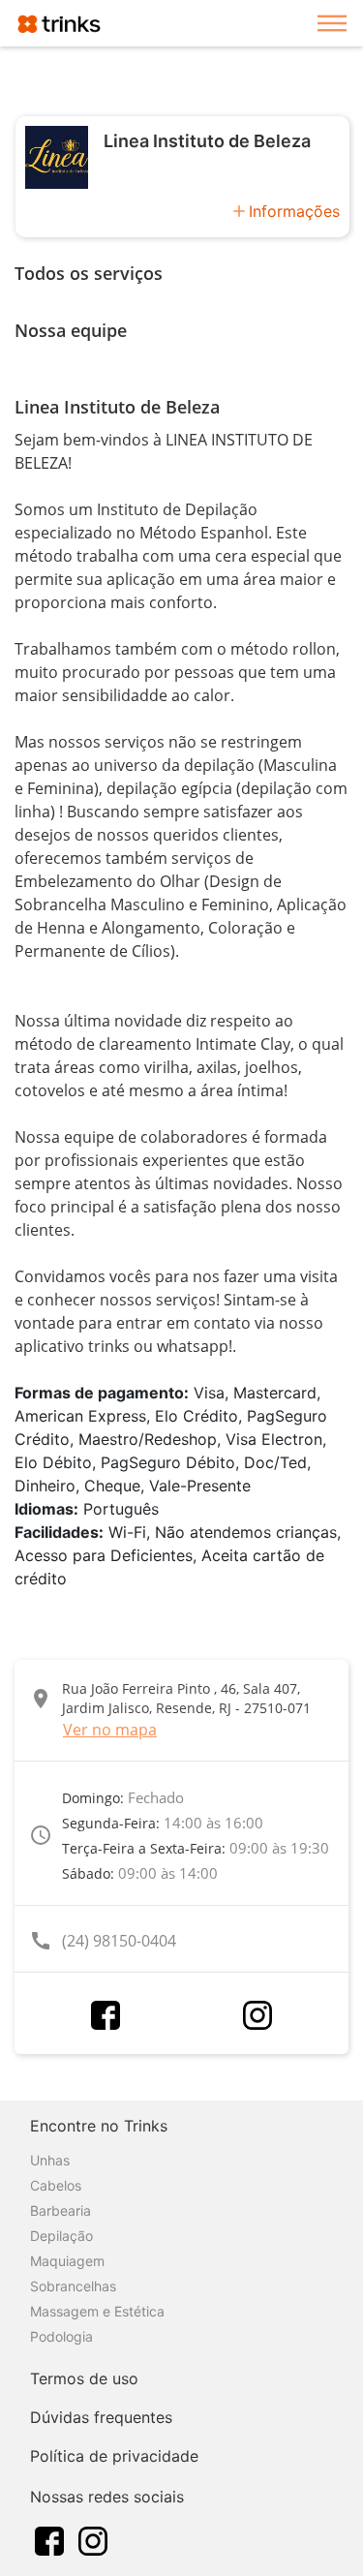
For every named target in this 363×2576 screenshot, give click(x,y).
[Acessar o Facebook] (106, 2015)
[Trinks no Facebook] (49, 2539)
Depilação (61, 2236)
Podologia (61, 2336)
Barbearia (60, 2210)
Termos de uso (84, 2378)
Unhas (50, 2160)
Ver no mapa (110, 1730)
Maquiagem (67, 2261)
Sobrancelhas (73, 2286)
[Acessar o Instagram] (257, 2015)
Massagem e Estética (97, 2311)
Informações (294, 211)
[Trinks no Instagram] (93, 2539)
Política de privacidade (114, 2456)
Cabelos (56, 2185)
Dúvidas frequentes (101, 2417)
